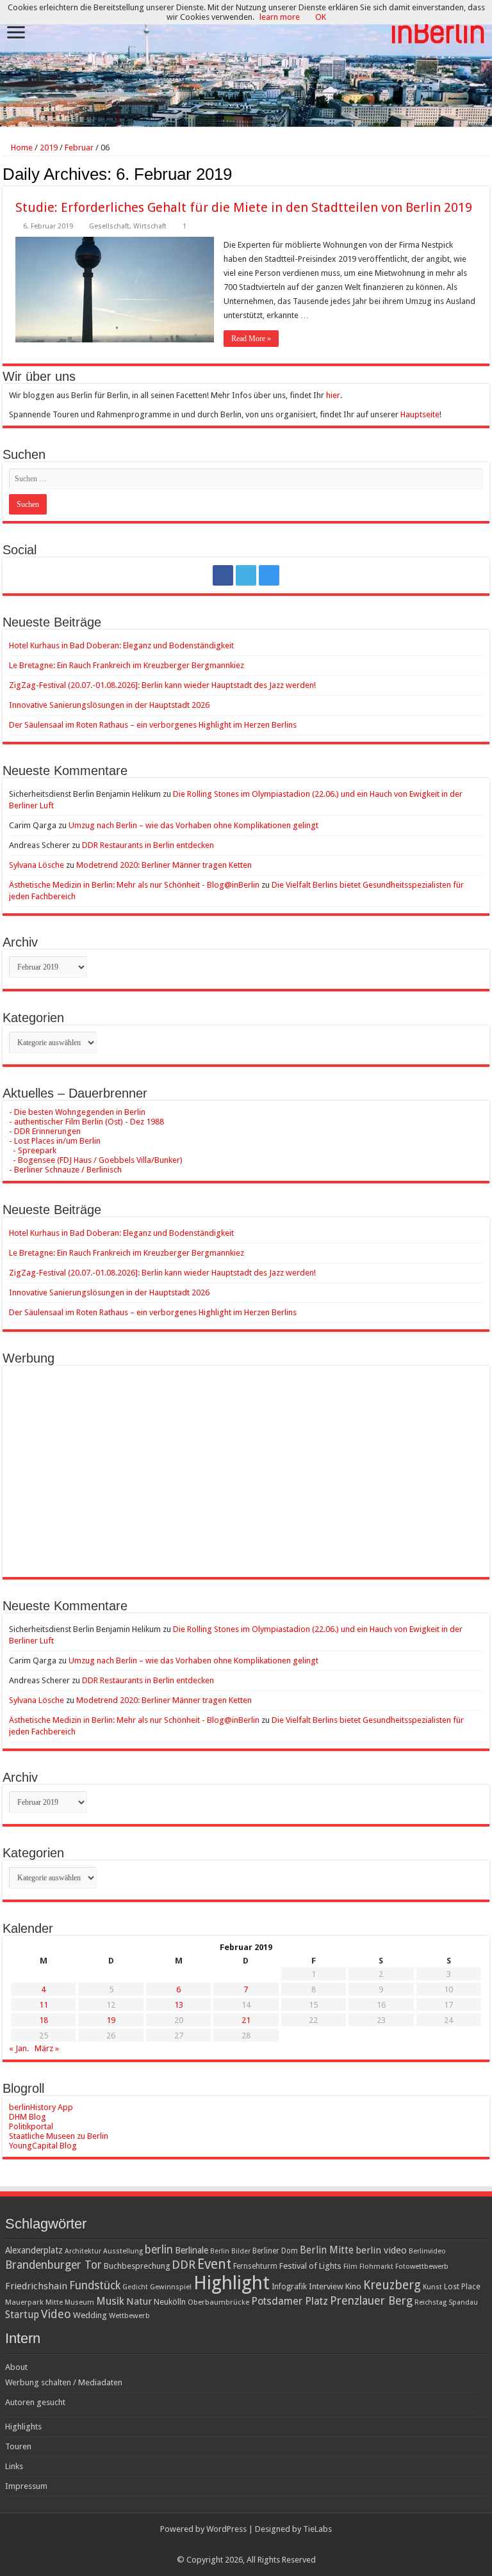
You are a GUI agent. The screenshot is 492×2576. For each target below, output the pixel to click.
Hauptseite (420, 414)
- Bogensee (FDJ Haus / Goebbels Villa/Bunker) (96, 1160)
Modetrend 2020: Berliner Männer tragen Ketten (164, 865)
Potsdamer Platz (290, 2301)
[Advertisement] (246, 1462)
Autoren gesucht (35, 2402)
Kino (353, 2286)
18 (44, 2020)
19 (111, 2020)
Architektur (83, 2251)
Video (56, 2314)
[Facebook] (223, 575)
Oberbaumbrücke (218, 2302)
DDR (184, 2265)
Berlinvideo (427, 2251)
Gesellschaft (109, 226)
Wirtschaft (150, 226)
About (16, 2367)
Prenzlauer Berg (371, 2300)
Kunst (432, 2287)
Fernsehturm (255, 2266)
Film (350, 2267)
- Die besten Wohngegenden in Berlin (77, 1112)
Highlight (232, 2283)
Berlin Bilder (230, 2251)
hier (333, 395)
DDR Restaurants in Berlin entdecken (148, 845)
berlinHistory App (41, 2107)
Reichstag (430, 2302)
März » (47, 2048)
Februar (79, 148)
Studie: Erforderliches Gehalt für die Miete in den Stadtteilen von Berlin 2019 (244, 207)
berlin (159, 2250)
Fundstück (95, 2285)
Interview (326, 2286)
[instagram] (269, 575)
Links (14, 2466)
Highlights (23, 2427)
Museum (79, 2302)
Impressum (26, 2486)
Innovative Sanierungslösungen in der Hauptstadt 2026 (109, 705)
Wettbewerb (129, 2316)
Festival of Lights (310, 2266)
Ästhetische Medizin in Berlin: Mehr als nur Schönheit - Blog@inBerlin (134, 885)
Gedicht (135, 2287)
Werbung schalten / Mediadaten (64, 2382)
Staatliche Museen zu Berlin (59, 2136)
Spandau (463, 2302)
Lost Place (462, 2287)
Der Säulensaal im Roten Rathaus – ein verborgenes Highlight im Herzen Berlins (153, 725)
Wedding (90, 2315)
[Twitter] (246, 575)
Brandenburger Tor (53, 2265)
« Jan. (19, 2048)
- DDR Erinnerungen (45, 1131)
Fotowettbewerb (422, 2267)
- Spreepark (33, 1150)
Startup (22, 2315)
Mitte (54, 2302)
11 (44, 2005)
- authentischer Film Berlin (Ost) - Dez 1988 (86, 1122)
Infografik (289, 2287)
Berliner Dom (275, 2251)
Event (214, 2264)
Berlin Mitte (327, 2250)
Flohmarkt (376, 2267)
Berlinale (192, 2250)
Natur (139, 2301)
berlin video (381, 2250)
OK (321, 17)
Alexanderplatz (34, 2250)
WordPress (226, 2529)
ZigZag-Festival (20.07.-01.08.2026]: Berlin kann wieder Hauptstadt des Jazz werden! (162, 685)
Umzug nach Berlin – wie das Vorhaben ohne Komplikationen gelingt (193, 825)
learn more (280, 17)
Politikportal (31, 2126)
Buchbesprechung (137, 2266)
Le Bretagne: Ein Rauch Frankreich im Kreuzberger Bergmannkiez (127, 665)
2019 (49, 148)
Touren (18, 2446)
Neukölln (170, 2302)
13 (179, 2005)
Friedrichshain (36, 2286)
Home (21, 148)
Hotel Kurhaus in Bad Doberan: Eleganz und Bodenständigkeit (121, 645)
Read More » (251, 339)
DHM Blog (28, 2117)
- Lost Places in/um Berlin (55, 1141)
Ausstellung (123, 2251)
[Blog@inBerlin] (246, 64)
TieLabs (317, 2529)
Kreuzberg (392, 2285)
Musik (110, 2301)
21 (246, 2020)
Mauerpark (24, 2302)
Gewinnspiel (171, 2287)
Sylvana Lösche (37, 865)
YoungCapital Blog (43, 2146)
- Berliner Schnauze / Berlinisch (65, 1170)
